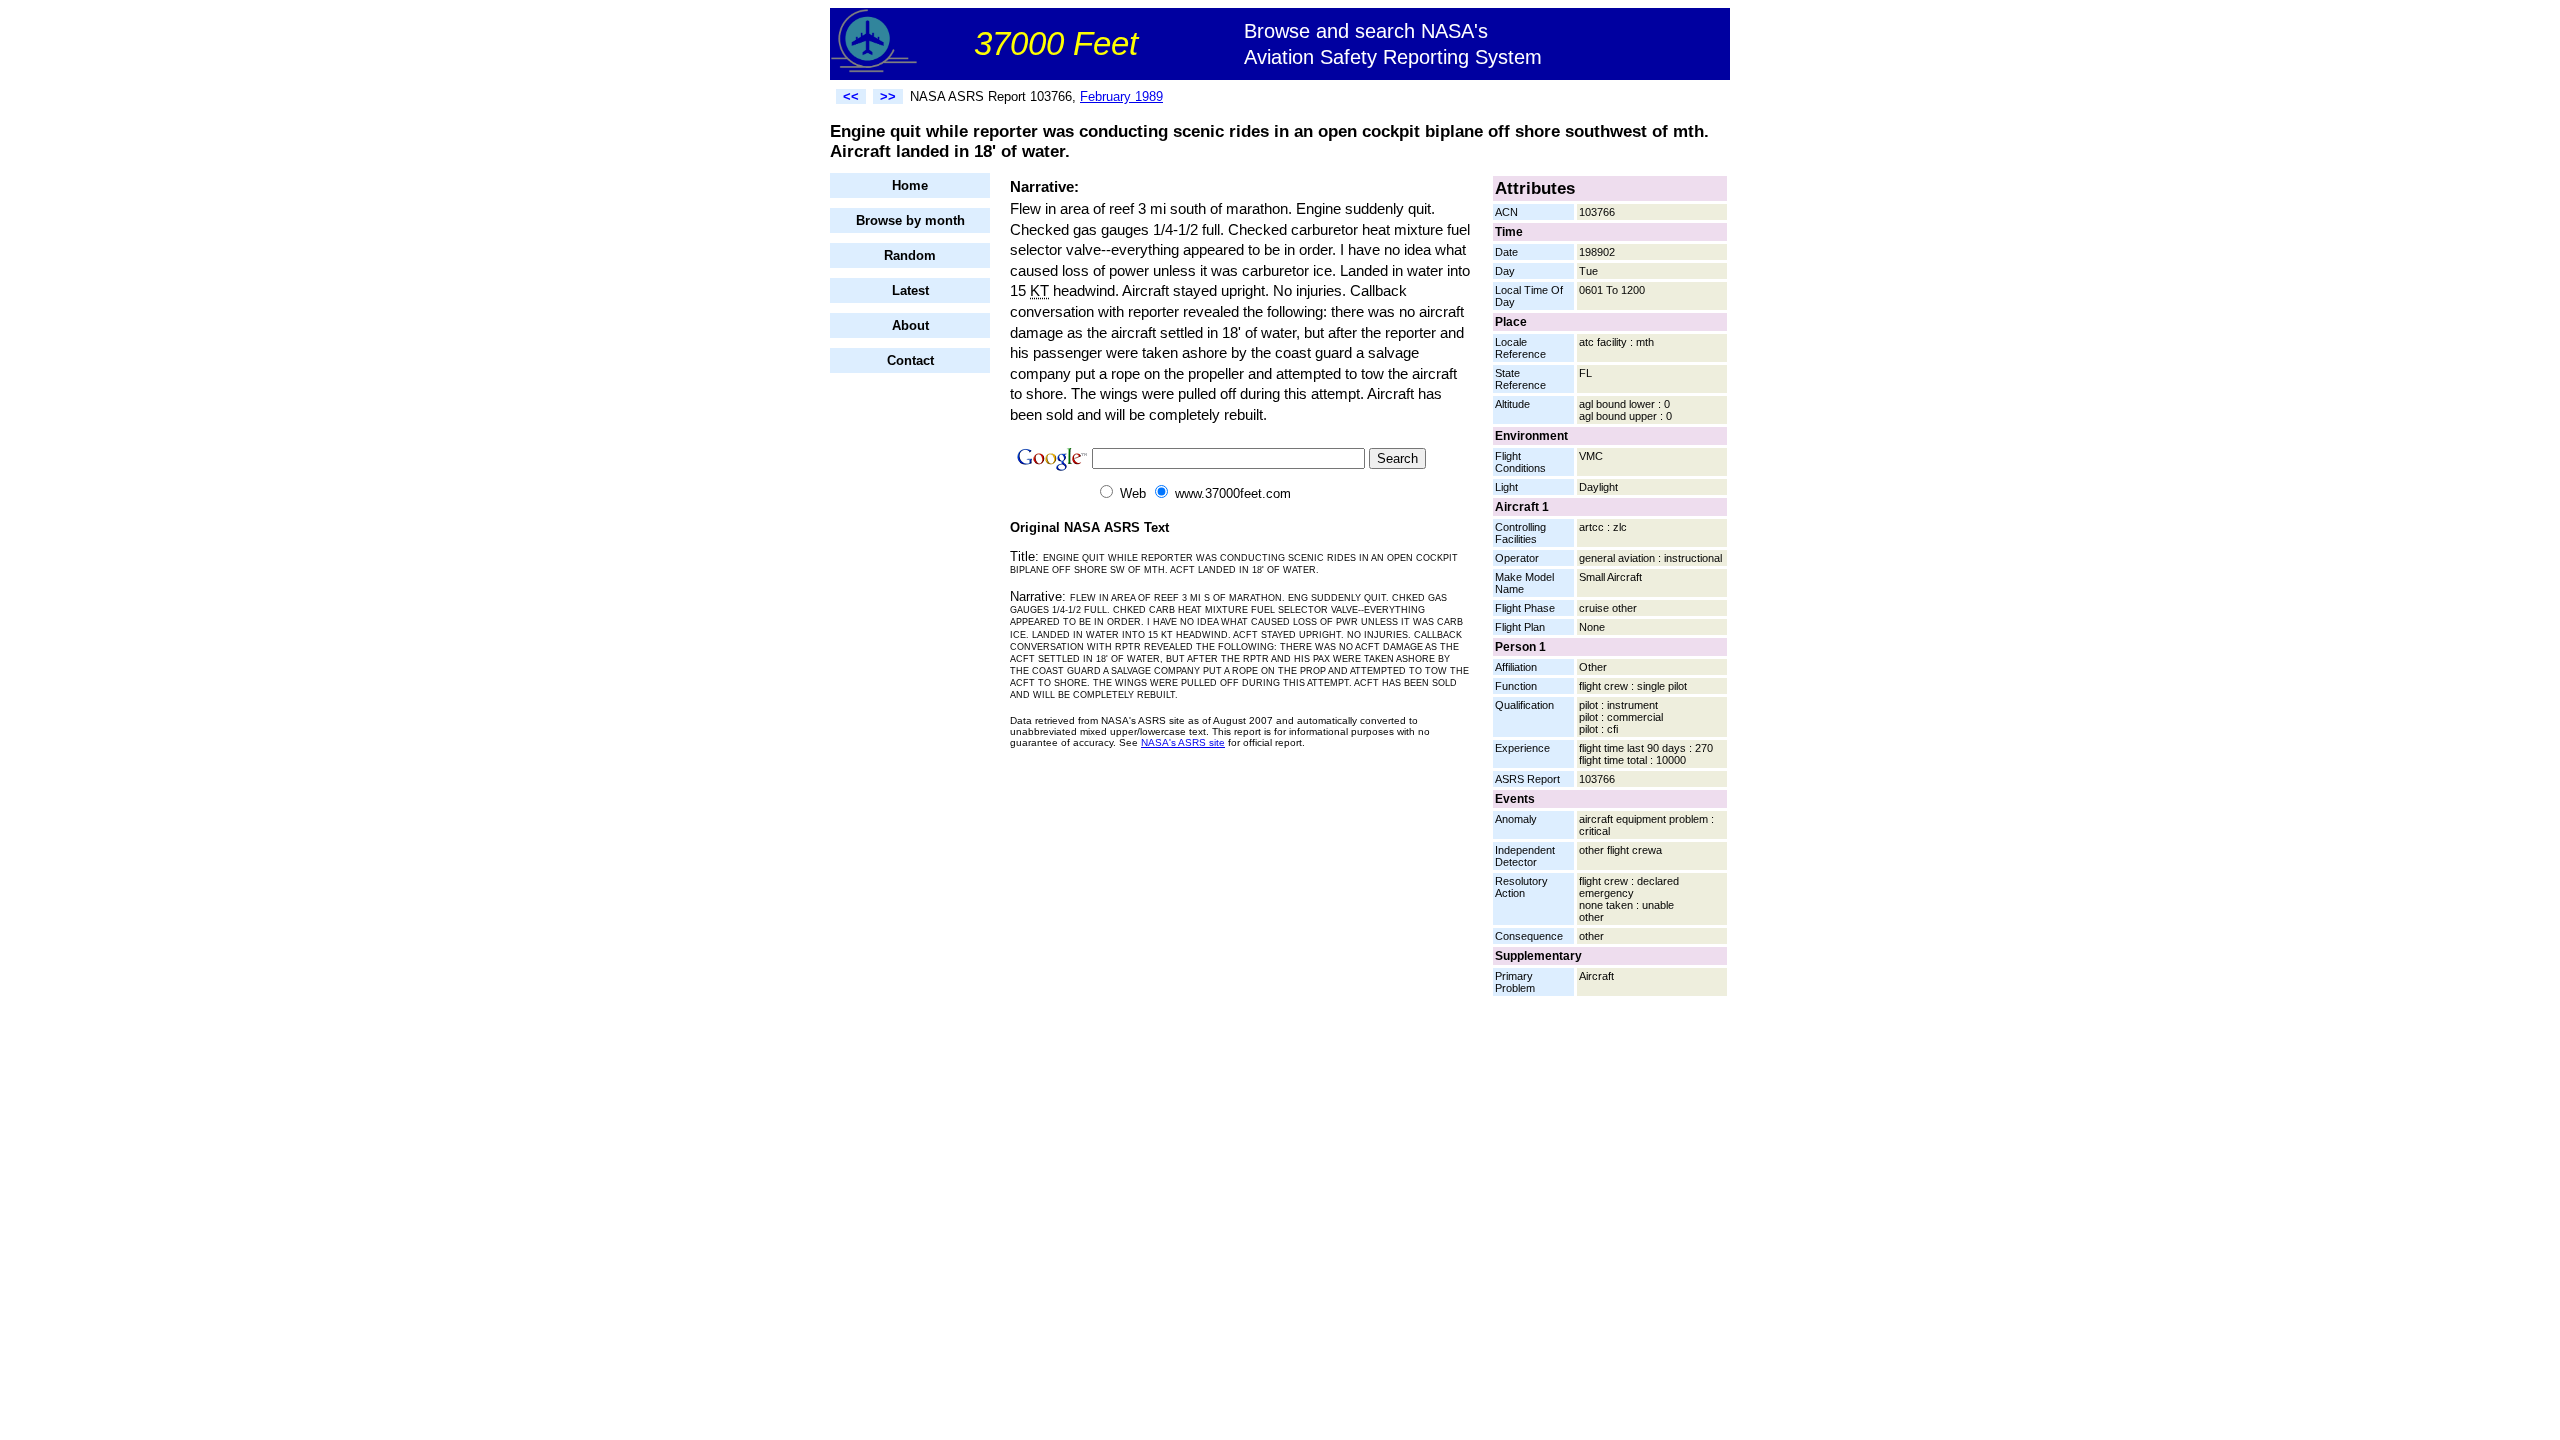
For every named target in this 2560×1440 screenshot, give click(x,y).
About (910, 325)
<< (851, 96)
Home (910, 185)
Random (910, 255)
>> (888, 96)
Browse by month (910, 220)
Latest (910, 290)
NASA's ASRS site (1183, 742)
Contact (910, 360)
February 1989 (1121, 96)
